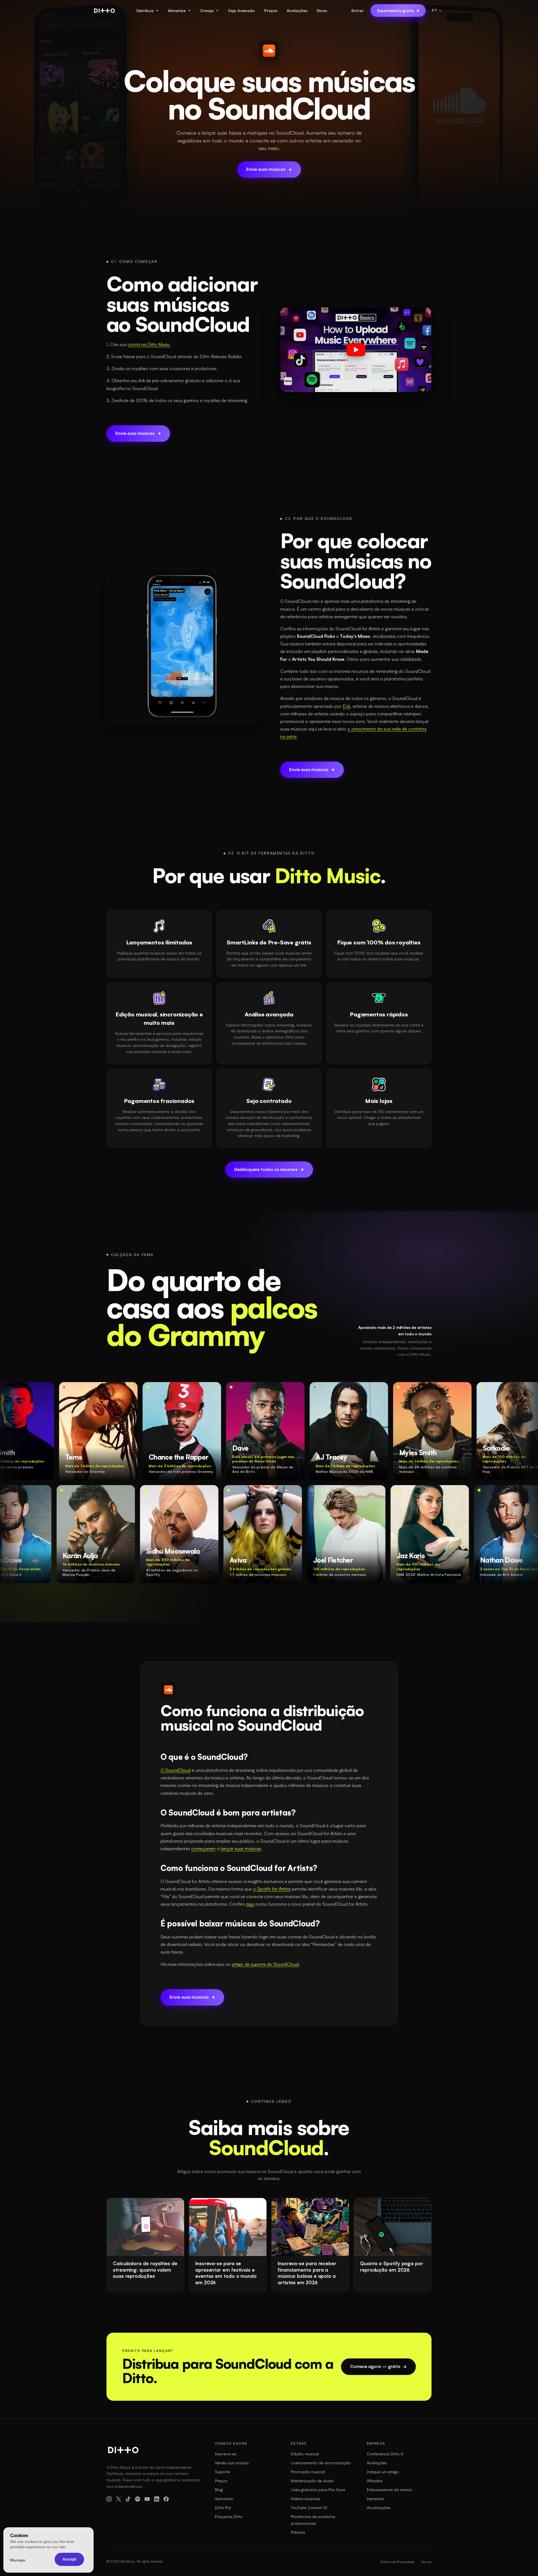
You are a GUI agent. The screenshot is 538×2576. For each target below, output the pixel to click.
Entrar (358, 11)
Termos (426, 2562)
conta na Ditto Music (149, 344)
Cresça (207, 11)
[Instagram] (109, 2499)
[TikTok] (128, 2499)
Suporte (222, 2472)
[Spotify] (138, 2499)
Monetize (177, 11)
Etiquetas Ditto (229, 2517)
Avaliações (297, 11)
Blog (219, 2490)
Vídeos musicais (306, 2499)
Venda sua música (232, 2463)
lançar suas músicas (241, 1849)
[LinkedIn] (157, 2499)
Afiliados (375, 2481)
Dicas (322, 11)
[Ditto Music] (105, 11)
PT (434, 10)
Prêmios (298, 2532)
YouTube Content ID (309, 2508)
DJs (346, 706)
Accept (69, 2559)
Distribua (145, 11)
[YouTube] (147, 2499)
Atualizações (379, 2508)
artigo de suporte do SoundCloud (265, 1964)
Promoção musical (308, 2472)
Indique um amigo (383, 2472)
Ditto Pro (223, 2508)
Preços (271, 11)
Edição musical (305, 2454)
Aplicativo (224, 2499)
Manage (18, 2560)
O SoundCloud (176, 1770)
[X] (119, 2499)
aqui (250, 1904)
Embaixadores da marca (389, 2490)
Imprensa (375, 2499)
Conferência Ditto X (385, 2454)
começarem (203, 1849)
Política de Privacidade (397, 2562)
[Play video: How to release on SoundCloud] (356, 350)
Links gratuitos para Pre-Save (318, 2490)
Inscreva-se (226, 2454)
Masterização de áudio (312, 2481)
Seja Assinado (241, 11)
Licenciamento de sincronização (321, 2463)
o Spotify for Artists (272, 1889)
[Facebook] (166, 2499)
